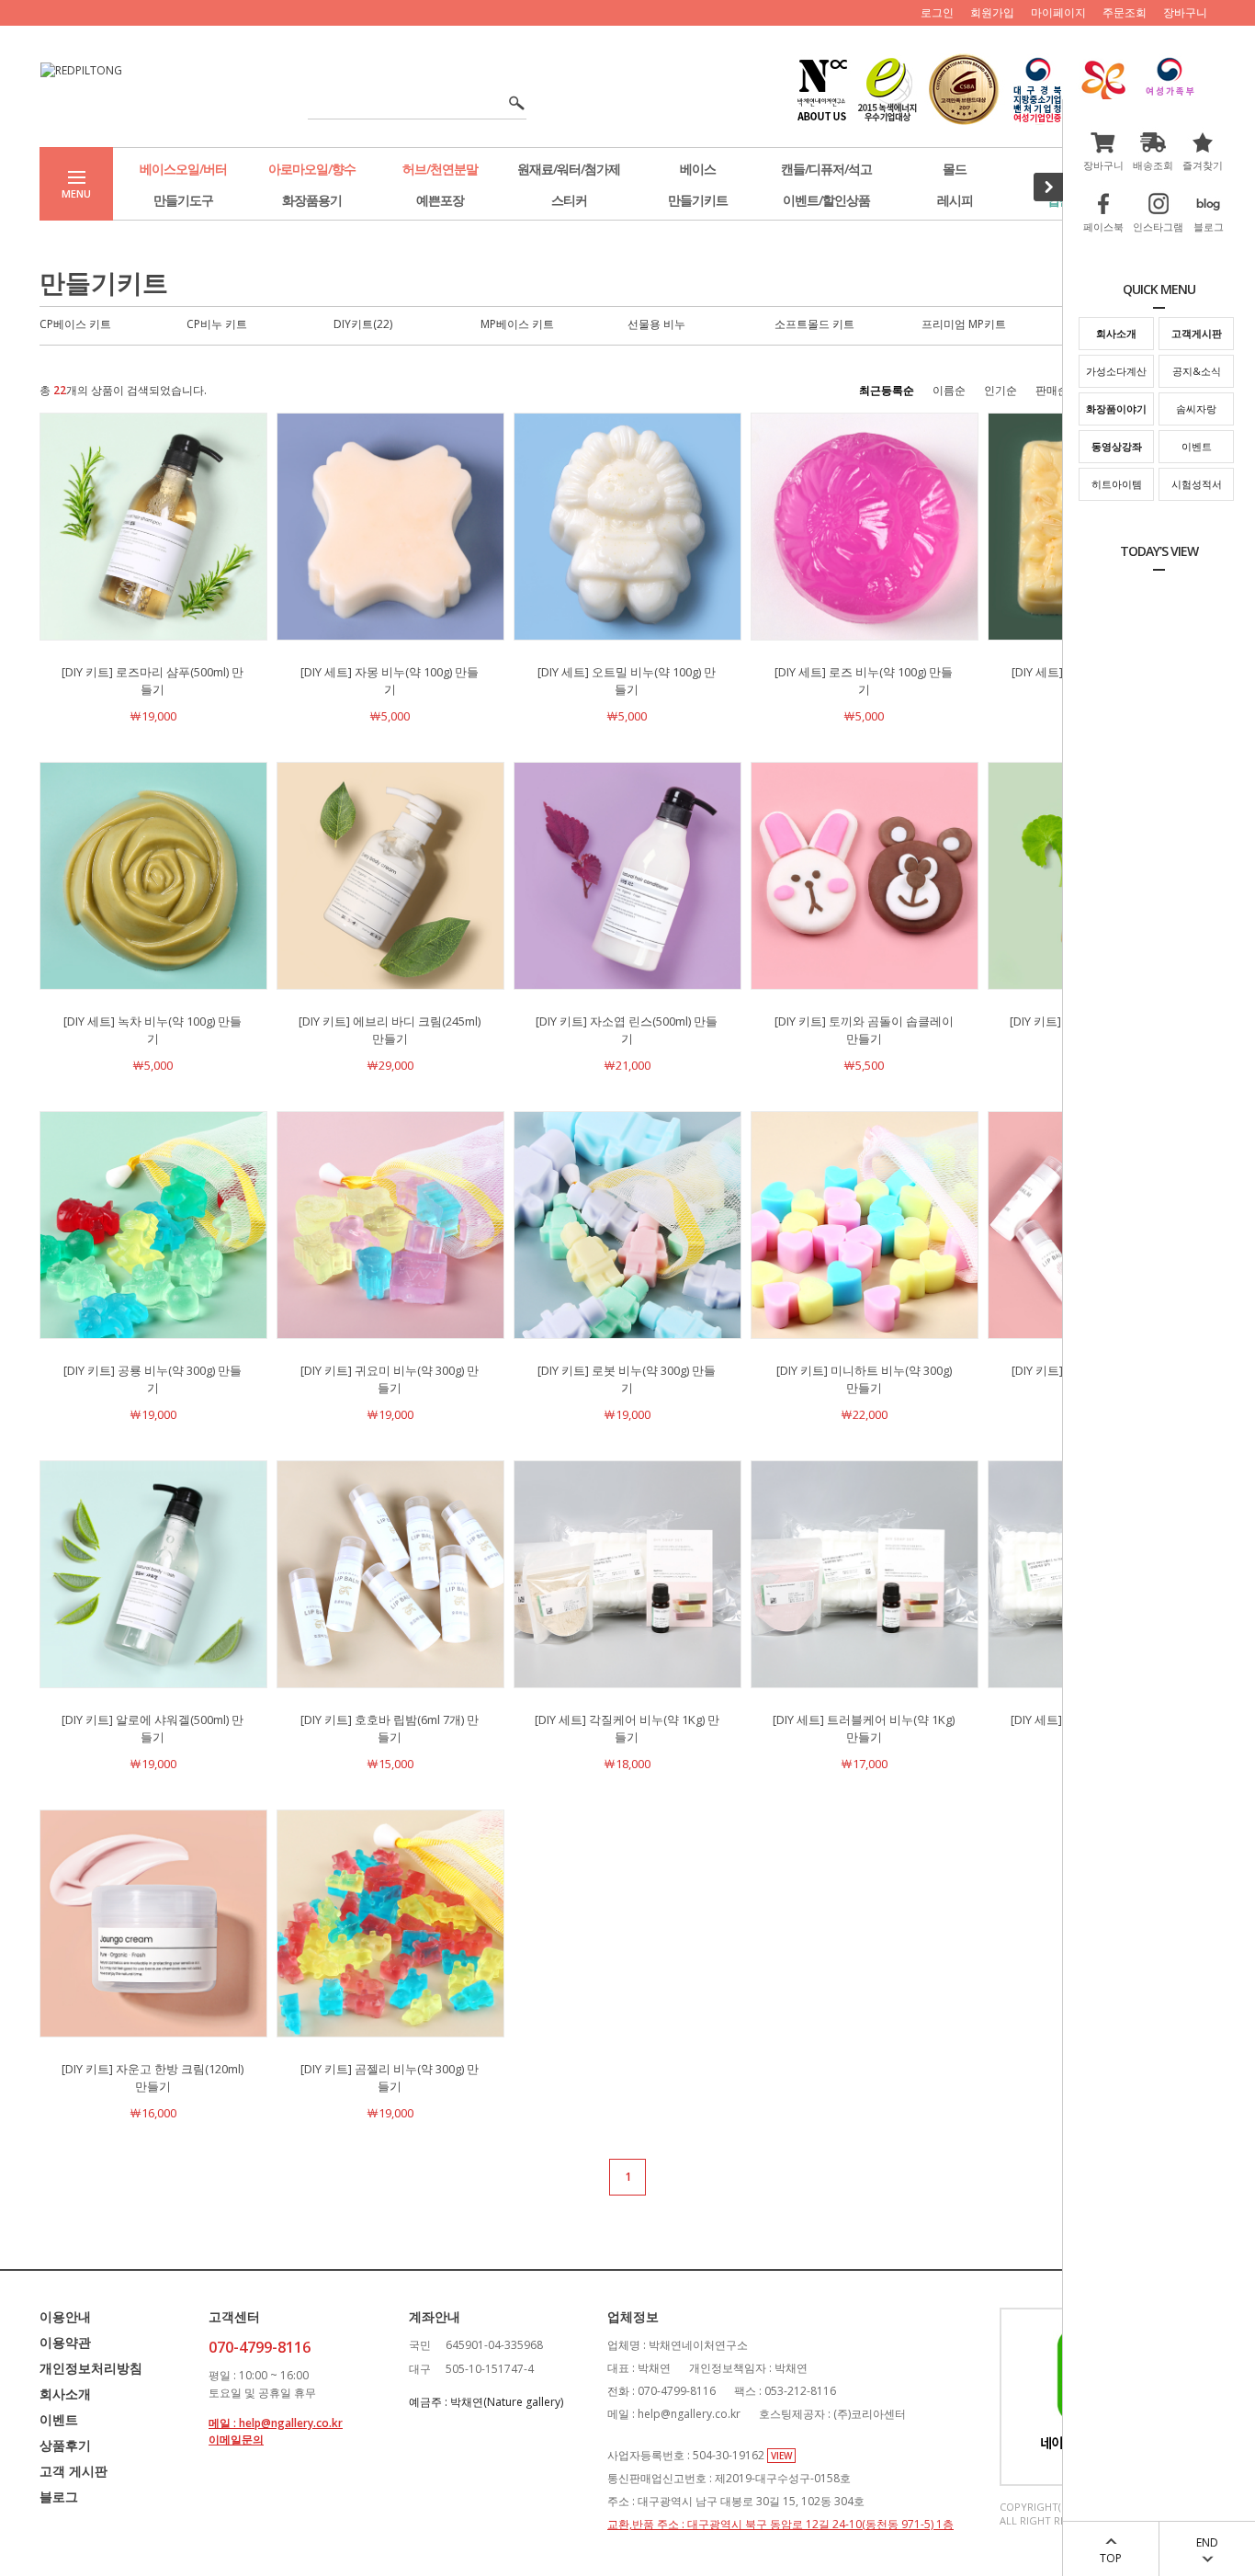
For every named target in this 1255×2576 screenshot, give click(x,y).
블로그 (59, 2497)
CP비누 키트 (217, 324)
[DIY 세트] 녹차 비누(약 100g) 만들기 (153, 1030)
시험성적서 (1197, 484)
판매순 (1052, 390)
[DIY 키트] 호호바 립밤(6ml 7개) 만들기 (390, 1728)
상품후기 (65, 2445)
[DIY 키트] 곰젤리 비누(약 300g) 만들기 (390, 2077)
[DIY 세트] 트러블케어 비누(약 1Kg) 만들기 (864, 1728)
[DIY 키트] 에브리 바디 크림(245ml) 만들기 (390, 1030)
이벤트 (1197, 446)
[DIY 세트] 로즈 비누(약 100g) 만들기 (864, 681)
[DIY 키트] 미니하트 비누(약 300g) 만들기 (864, 1379)
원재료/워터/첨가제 (569, 169)
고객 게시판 (73, 2471)
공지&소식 (1197, 371)
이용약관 (65, 2342)
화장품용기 (312, 200)
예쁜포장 (440, 200)
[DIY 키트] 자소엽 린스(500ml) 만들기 (627, 1030)
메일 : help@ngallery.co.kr (276, 2423)
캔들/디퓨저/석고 (826, 169)
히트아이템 (1117, 484)
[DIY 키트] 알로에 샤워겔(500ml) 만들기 (153, 1728)
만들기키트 (698, 200)
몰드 (955, 169)
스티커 (569, 200)
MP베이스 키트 (517, 324)
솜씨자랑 (1196, 409)
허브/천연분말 (440, 169)
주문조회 (1125, 12)
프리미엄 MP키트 (964, 324)
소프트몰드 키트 (814, 324)
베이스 (698, 169)
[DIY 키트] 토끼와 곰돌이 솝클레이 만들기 (864, 1030)
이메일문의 (236, 2440)
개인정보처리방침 (91, 2368)
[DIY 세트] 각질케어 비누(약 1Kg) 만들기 (627, 1728)
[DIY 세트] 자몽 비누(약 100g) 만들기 (390, 681)
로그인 (937, 12)
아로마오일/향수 (312, 169)
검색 (511, 103)
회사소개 (65, 2394)
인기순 (1001, 390)
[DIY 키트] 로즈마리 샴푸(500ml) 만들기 (153, 681)
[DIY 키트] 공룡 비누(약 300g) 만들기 (153, 1379)
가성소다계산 (1116, 371)
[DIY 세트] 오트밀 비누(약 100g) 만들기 (627, 681)
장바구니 (1185, 12)
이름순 (949, 390)
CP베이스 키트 (75, 324)
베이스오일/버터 (183, 169)
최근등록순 (887, 390)
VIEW (781, 2456)
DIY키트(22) (363, 324)
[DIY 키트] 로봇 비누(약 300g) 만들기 (627, 1379)
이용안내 (65, 2316)
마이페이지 (1058, 12)
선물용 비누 (656, 324)
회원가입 (992, 12)
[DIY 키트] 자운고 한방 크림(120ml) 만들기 (153, 2077)
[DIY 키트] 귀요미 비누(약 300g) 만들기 (390, 1379)
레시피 (955, 200)
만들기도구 (183, 200)
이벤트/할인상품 (826, 200)
